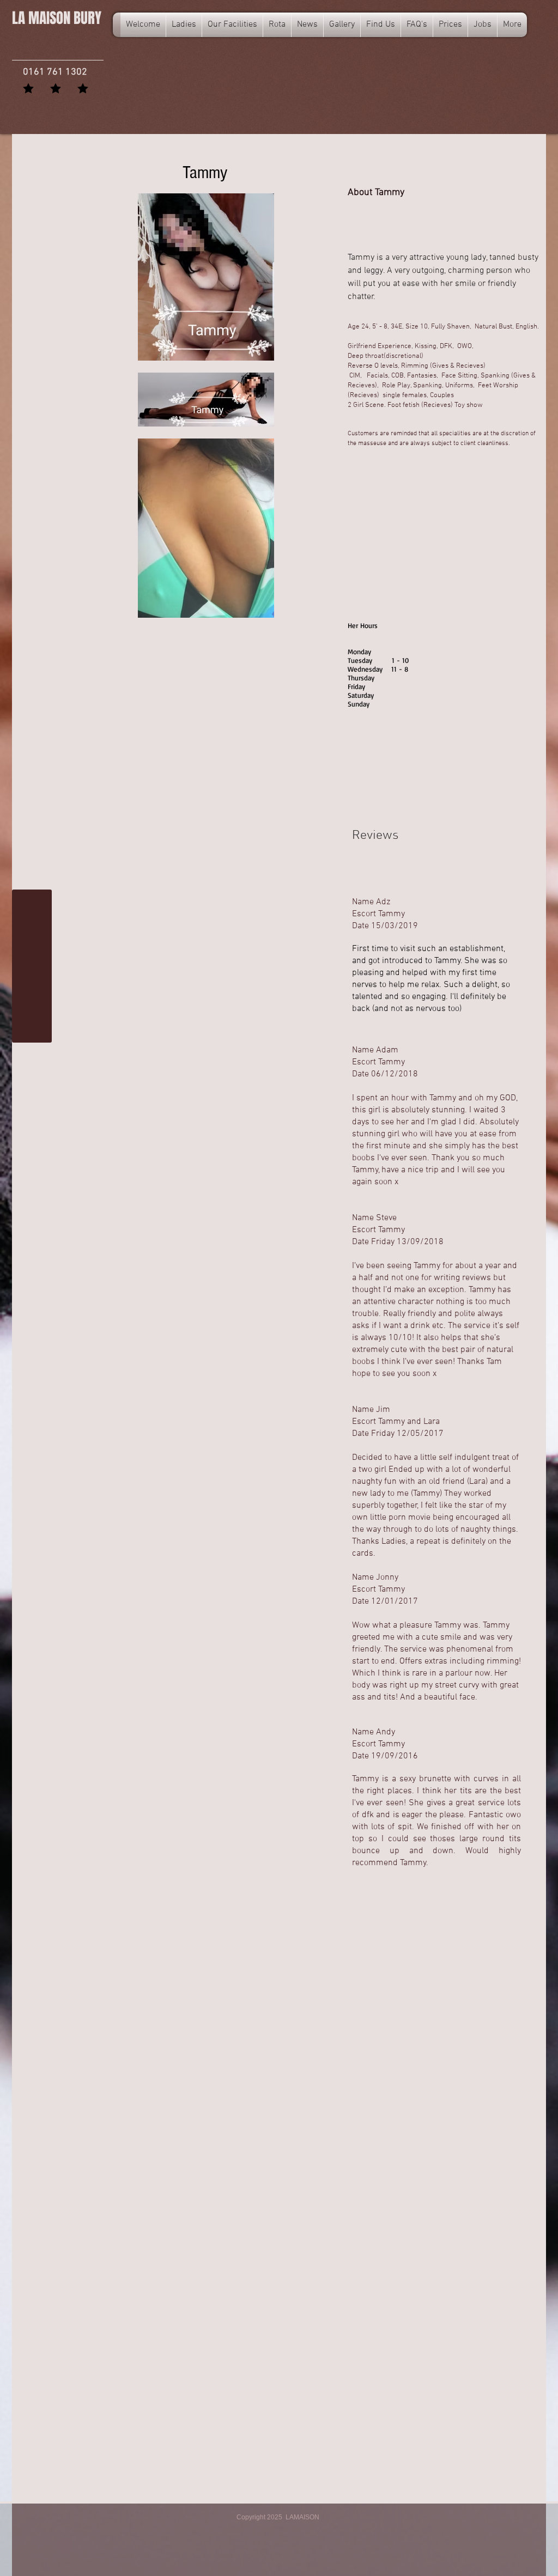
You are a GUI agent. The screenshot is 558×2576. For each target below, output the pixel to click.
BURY (57, 18)
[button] (277, 25)
